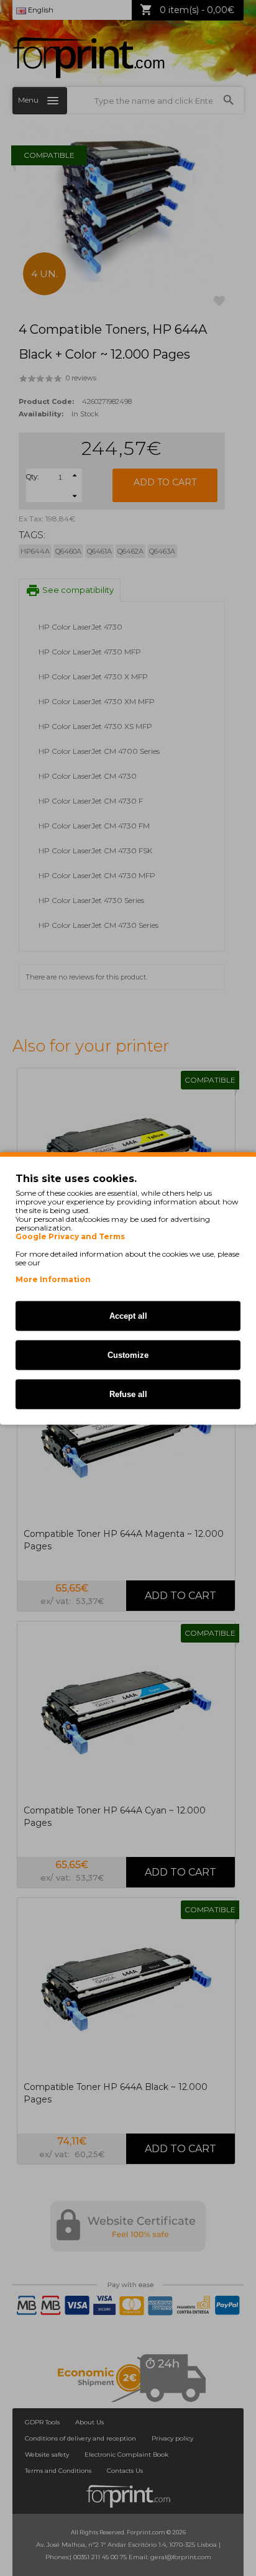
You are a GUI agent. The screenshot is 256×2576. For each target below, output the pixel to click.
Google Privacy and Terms (70, 1236)
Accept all (128, 1315)
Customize (128, 1354)
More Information (53, 1279)
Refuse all (128, 1394)
